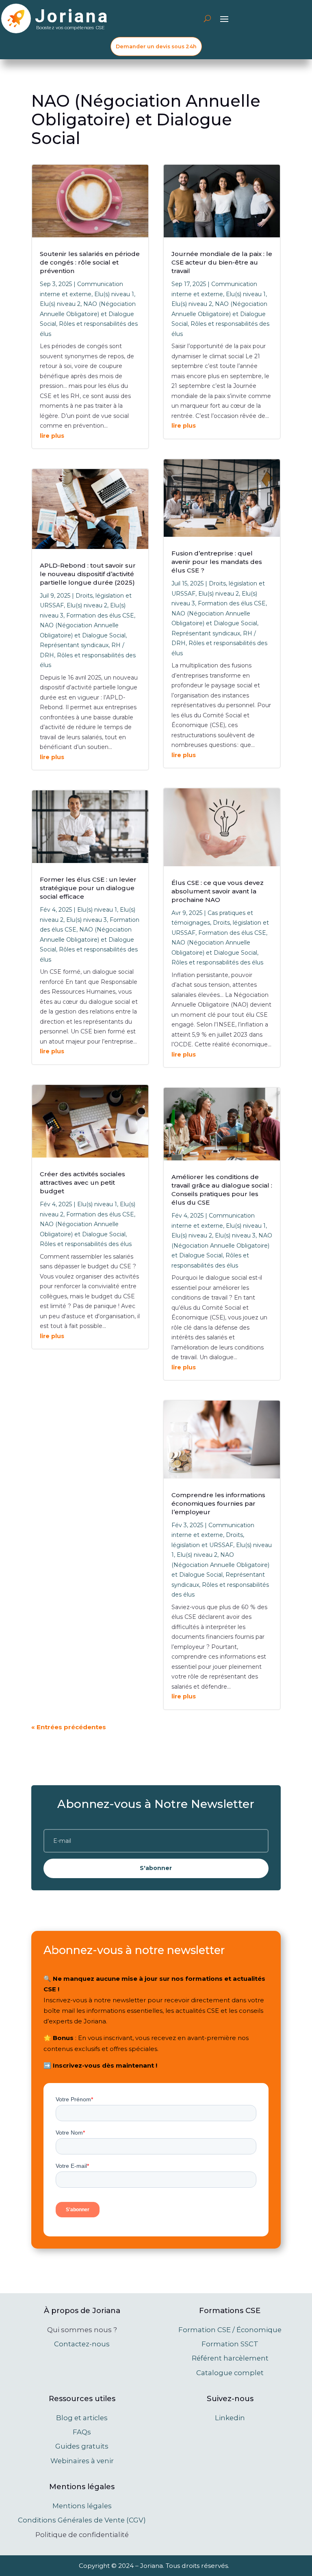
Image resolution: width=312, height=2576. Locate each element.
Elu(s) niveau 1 (114, 294)
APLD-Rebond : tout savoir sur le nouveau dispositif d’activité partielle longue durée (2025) (88, 574)
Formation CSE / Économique (230, 2330)
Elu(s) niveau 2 (60, 304)
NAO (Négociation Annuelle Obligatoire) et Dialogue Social (88, 314)
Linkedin (230, 2418)
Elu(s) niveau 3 (87, 920)
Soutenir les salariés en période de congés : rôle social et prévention (90, 262)
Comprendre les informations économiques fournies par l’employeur (218, 1503)
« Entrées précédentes (69, 1727)
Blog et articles (82, 2418)
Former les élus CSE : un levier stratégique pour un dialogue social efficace (88, 888)
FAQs (82, 2432)
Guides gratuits (82, 2446)
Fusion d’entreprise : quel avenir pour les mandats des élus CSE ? (217, 562)
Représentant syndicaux (74, 645)
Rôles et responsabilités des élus (86, 1244)
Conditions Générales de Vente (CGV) (82, 2520)
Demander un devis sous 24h (156, 46)
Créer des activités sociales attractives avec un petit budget (82, 1183)
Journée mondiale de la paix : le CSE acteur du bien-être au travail (222, 262)
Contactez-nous (82, 2344)
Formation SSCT (230, 2344)
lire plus (52, 436)
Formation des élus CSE (100, 615)
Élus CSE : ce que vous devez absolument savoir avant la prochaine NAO (218, 891)
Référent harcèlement (230, 2358)
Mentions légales (82, 2506)
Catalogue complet (230, 2373)
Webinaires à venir (82, 2461)
